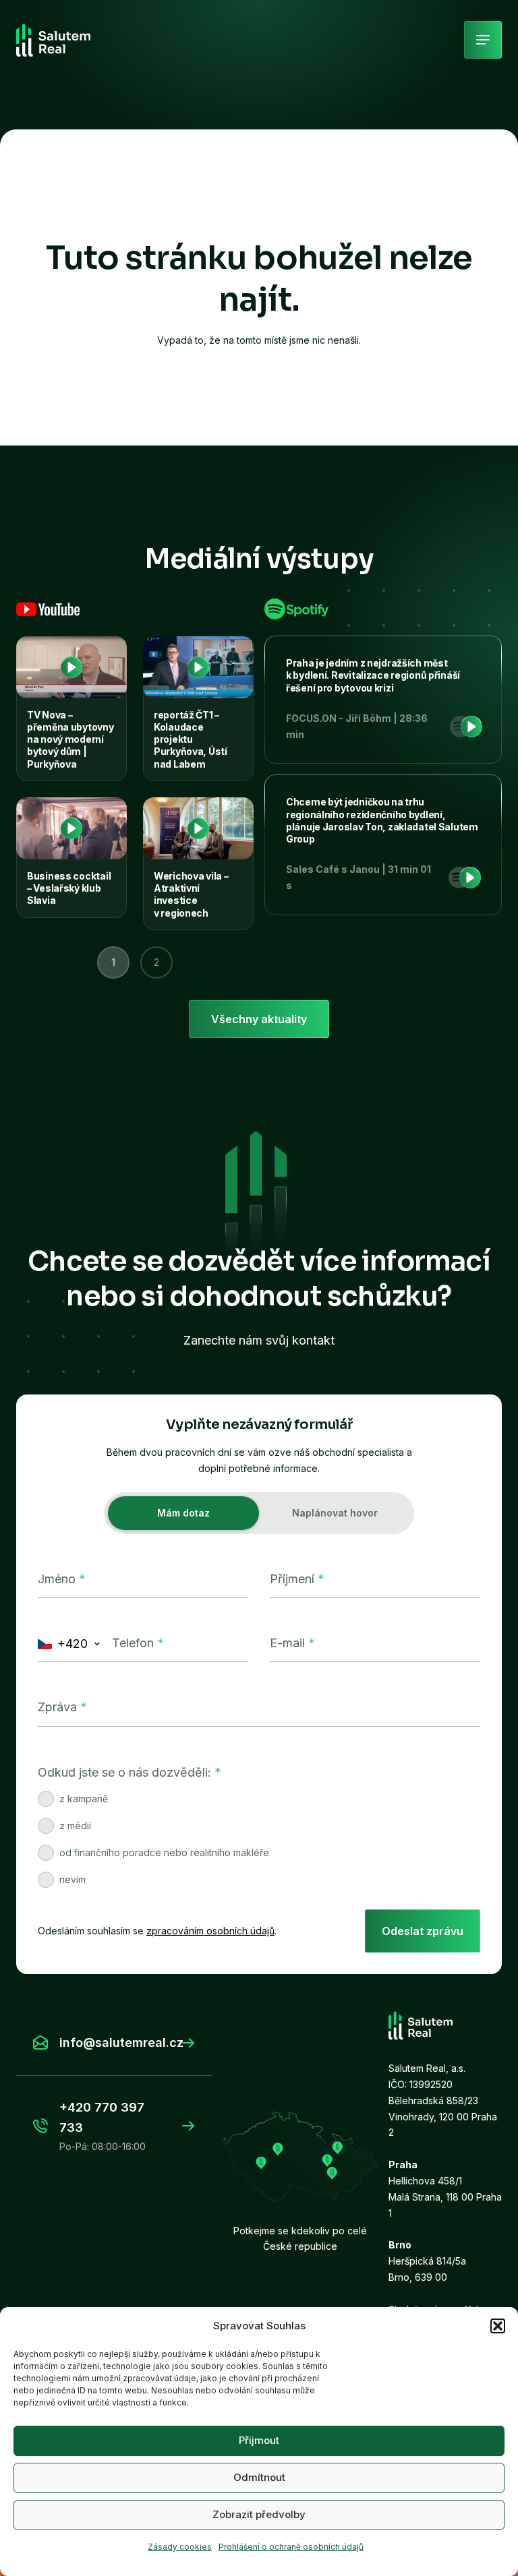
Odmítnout (259, 2477)
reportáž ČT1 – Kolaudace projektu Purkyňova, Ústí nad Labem (191, 739)
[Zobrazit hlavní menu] (483, 40)
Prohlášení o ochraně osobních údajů (291, 2547)
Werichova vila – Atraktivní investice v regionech (191, 894)
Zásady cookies (180, 2547)
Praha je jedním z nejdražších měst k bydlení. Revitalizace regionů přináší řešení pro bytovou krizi (373, 675)
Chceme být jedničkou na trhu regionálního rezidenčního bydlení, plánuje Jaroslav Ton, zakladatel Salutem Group (382, 820)
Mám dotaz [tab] (183, 1513)
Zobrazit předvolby (259, 2514)
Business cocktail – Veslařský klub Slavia (69, 888)
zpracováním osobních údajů (210, 1931)
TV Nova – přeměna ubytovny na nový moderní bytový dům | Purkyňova (70, 739)
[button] (498, 2326)
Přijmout (259, 2440)
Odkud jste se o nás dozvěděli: (129, 1772)
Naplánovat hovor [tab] (335, 1513)
